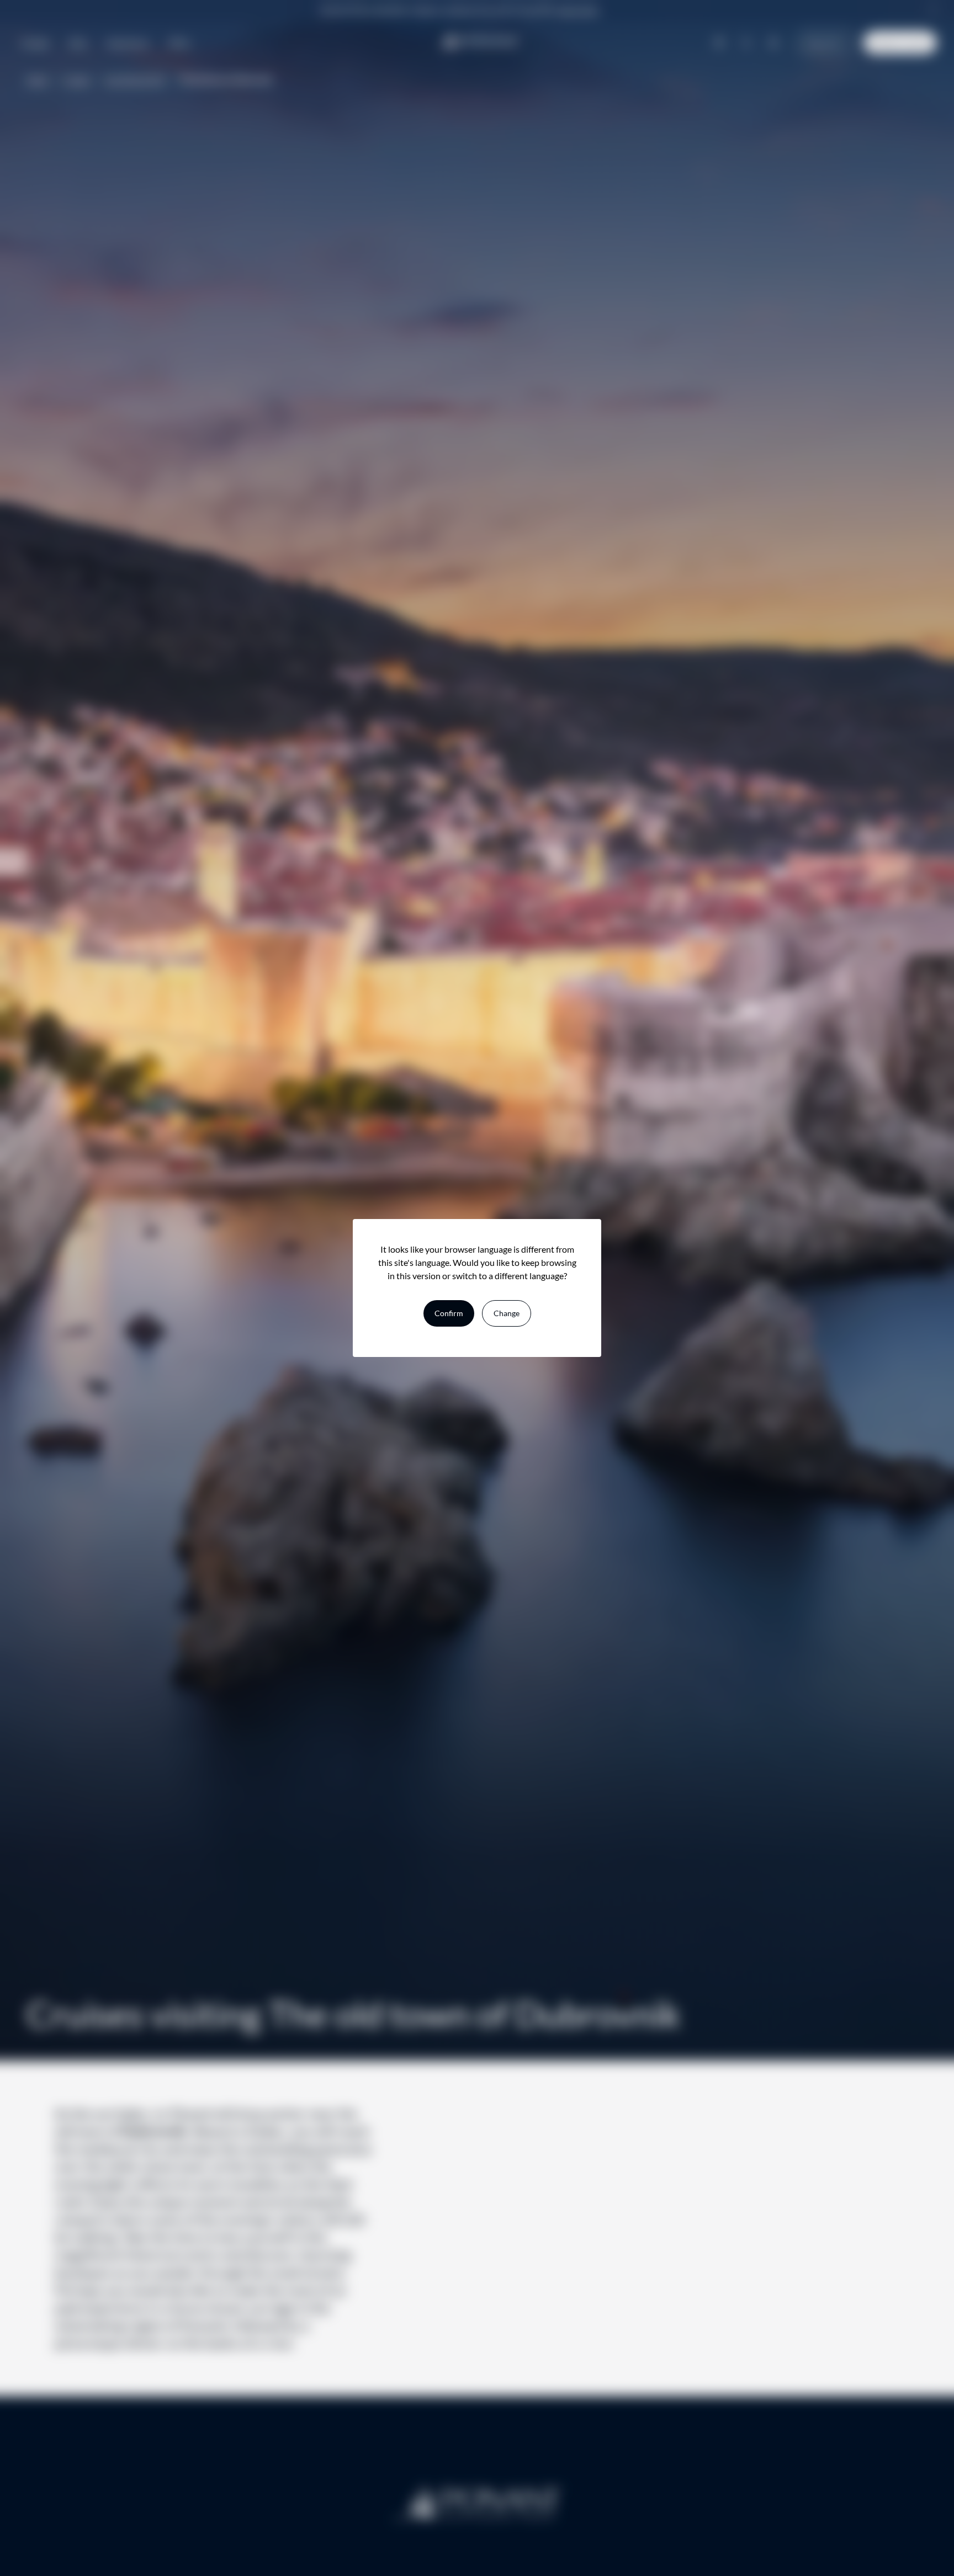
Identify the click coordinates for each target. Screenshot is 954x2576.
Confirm (449, 1313)
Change (507, 1313)
